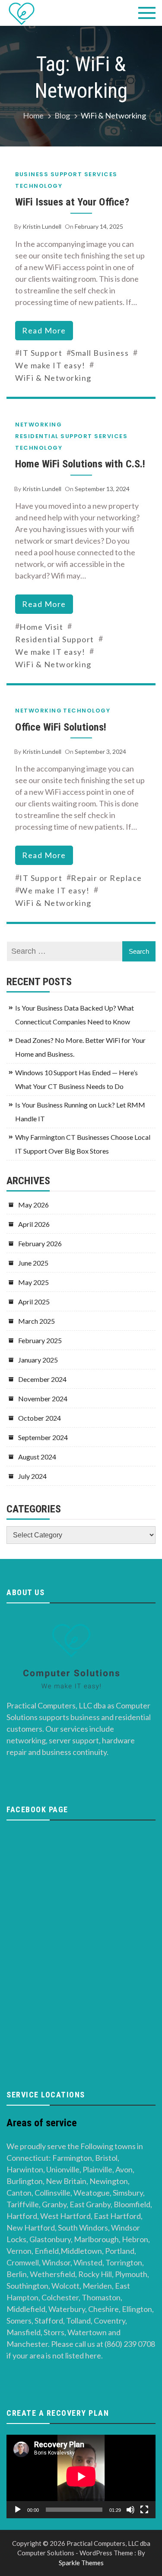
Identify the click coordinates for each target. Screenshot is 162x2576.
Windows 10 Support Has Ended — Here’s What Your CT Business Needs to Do (76, 1079)
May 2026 (33, 1205)
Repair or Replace (106, 878)
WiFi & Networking (53, 378)
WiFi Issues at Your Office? (72, 202)
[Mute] (130, 2510)
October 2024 (40, 1418)
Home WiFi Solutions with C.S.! (80, 464)
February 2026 (40, 1243)
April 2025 (34, 1302)
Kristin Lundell (42, 226)
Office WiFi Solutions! (61, 727)
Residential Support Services (71, 436)
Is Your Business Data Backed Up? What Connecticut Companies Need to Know (75, 1015)
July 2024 (32, 1476)
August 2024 (37, 1457)
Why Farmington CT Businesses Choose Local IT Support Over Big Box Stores (83, 1144)
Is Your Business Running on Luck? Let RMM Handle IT (80, 1112)
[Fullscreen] (144, 2510)
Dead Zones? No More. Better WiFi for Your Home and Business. (80, 1047)
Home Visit (41, 627)
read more (44, 330)
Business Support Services (66, 174)
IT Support (41, 353)
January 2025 (38, 1360)
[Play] (18, 2510)
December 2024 (42, 1379)
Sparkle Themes (81, 2563)
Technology (39, 186)
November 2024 (43, 1398)
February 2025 (40, 1340)
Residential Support (55, 639)
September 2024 (43, 1437)
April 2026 (34, 1224)
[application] (81, 2476)
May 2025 (33, 1282)
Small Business (100, 353)
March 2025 (37, 1321)
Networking (38, 425)
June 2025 (33, 1263)
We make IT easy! (50, 365)
